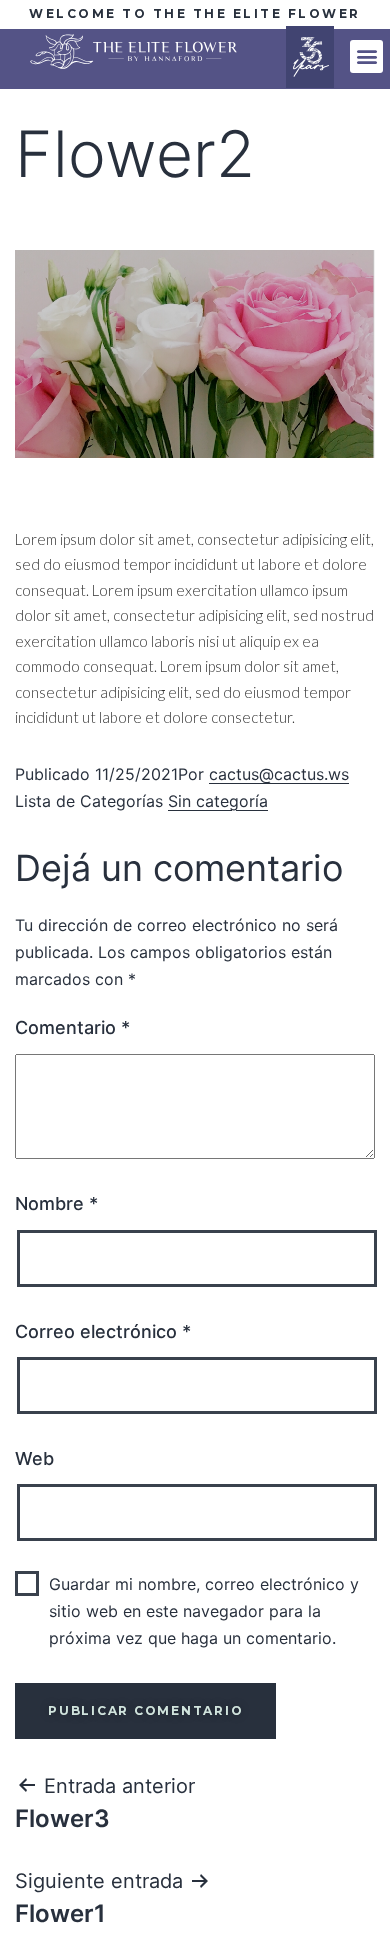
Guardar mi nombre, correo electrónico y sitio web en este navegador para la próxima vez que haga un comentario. (204, 1611)
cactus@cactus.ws (279, 774)
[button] (366, 56)
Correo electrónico (103, 1331)
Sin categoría (218, 801)
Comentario (72, 1027)
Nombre (56, 1203)
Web (34, 1458)
